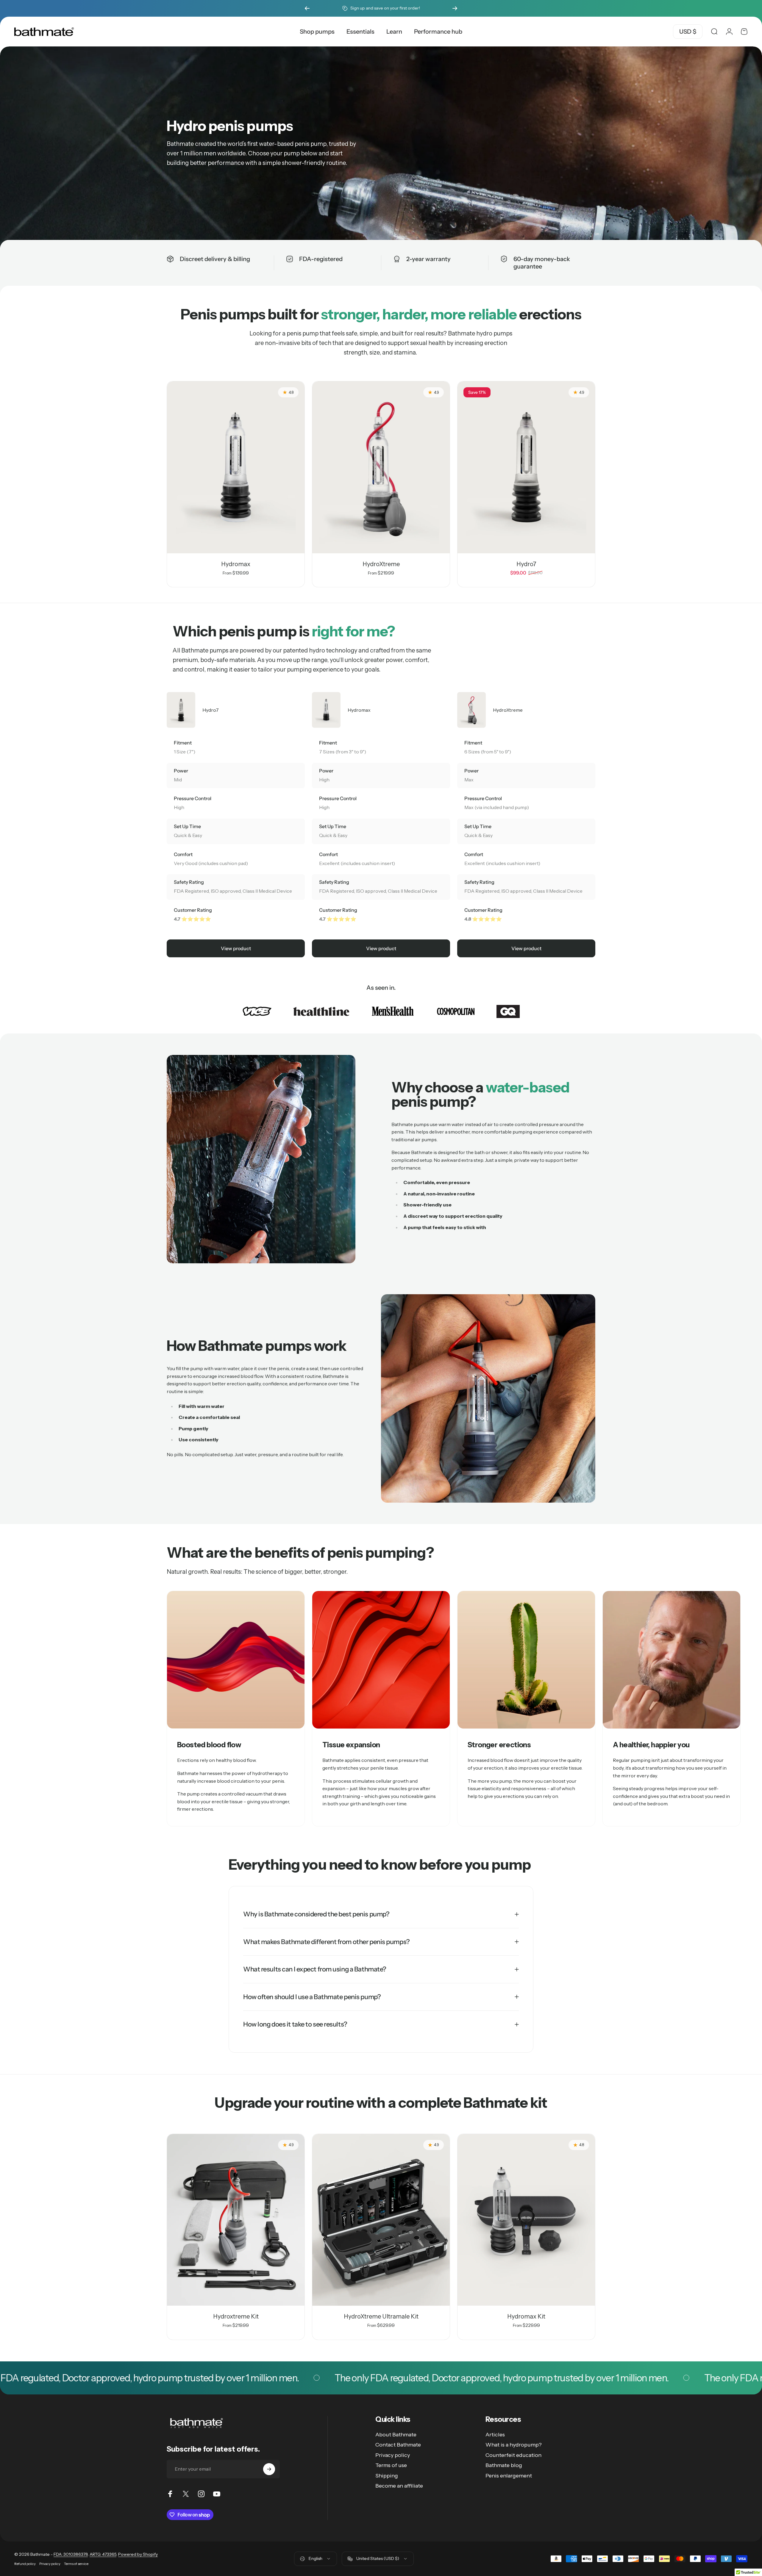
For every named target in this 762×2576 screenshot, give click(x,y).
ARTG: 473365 (103, 2554)
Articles (495, 2435)
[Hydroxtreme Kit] (236, 2220)
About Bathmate (396, 2435)
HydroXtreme (381, 564)
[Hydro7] (526, 467)
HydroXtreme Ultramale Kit (381, 2316)
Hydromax (236, 564)
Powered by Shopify (138, 2554)
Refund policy (25, 2564)
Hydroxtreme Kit (236, 2316)
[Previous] (307, 8)
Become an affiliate (399, 2486)
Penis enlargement (509, 2476)
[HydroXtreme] (381, 467)
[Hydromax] (236, 467)
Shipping (387, 2476)
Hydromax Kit (526, 2316)
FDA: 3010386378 (71, 2554)
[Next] (455, 8)
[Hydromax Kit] (526, 2220)
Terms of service (76, 2564)
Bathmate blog (504, 2465)
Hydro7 (526, 564)
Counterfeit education (513, 2455)
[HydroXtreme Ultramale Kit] (381, 2220)
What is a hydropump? (514, 2445)
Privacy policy (393, 2455)
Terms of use (391, 2465)
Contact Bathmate (398, 2445)
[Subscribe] (269, 2469)
